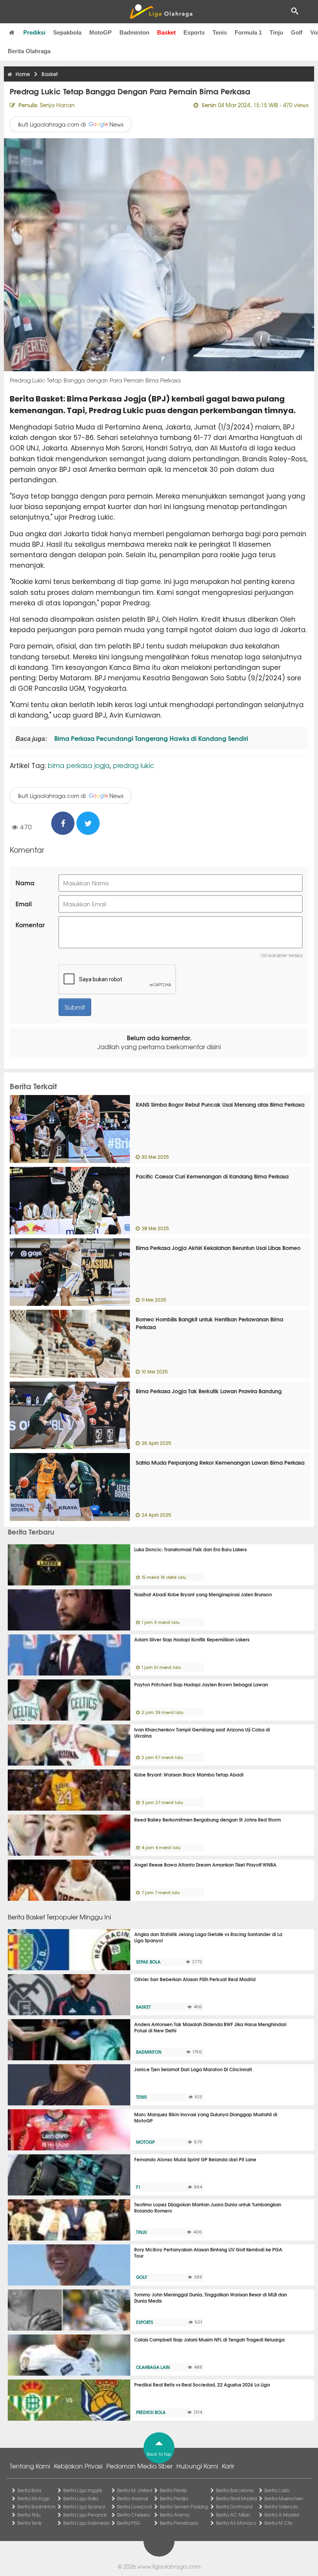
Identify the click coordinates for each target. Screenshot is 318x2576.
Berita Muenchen (284, 2498)
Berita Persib (173, 2490)
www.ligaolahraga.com (169, 2566)
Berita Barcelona (235, 2490)
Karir (228, 2466)
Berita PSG (129, 2523)
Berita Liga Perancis (85, 2515)
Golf (297, 32)
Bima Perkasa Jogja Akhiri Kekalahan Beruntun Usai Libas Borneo (218, 1248)
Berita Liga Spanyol (84, 2506)
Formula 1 (248, 32)
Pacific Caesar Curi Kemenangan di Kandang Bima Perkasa (212, 1176)
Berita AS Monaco (236, 2523)
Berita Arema (175, 2515)
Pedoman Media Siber (139, 2466)
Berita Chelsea (133, 2515)
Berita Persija (174, 2498)
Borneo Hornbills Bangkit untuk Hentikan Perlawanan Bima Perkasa (209, 1323)
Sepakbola (67, 32)
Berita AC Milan (233, 2515)
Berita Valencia (281, 2506)
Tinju (276, 32)
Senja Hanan (57, 105)
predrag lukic (134, 765)
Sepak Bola (148, 1962)
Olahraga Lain (153, 2367)
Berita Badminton (36, 2506)
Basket (166, 32)
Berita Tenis (29, 2523)
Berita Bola (29, 2490)
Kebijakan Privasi (78, 2466)
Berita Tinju (29, 2515)
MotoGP (100, 32)
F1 (138, 2187)
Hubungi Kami (197, 2466)
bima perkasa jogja (79, 765)
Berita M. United (135, 2490)
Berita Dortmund (234, 2506)
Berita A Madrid (282, 2515)
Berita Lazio (277, 2490)
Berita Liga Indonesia (86, 2523)
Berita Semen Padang (184, 2506)
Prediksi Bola (151, 2412)
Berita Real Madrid (236, 2498)
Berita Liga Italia (81, 2498)
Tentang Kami (30, 2466)
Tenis (220, 32)
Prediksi (34, 32)
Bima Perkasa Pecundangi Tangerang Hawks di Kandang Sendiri (150, 738)
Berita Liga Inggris (83, 2490)
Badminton (134, 32)
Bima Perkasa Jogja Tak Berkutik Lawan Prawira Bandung (209, 1391)
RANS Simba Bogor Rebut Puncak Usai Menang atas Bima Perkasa (220, 1104)
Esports (194, 32)
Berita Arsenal (132, 2498)
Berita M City (278, 2523)
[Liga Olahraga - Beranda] (161, 12)
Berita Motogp (34, 2498)
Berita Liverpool (134, 2506)
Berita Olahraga (29, 51)
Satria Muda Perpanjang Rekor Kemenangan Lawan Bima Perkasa (220, 1462)
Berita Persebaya (179, 2523)
